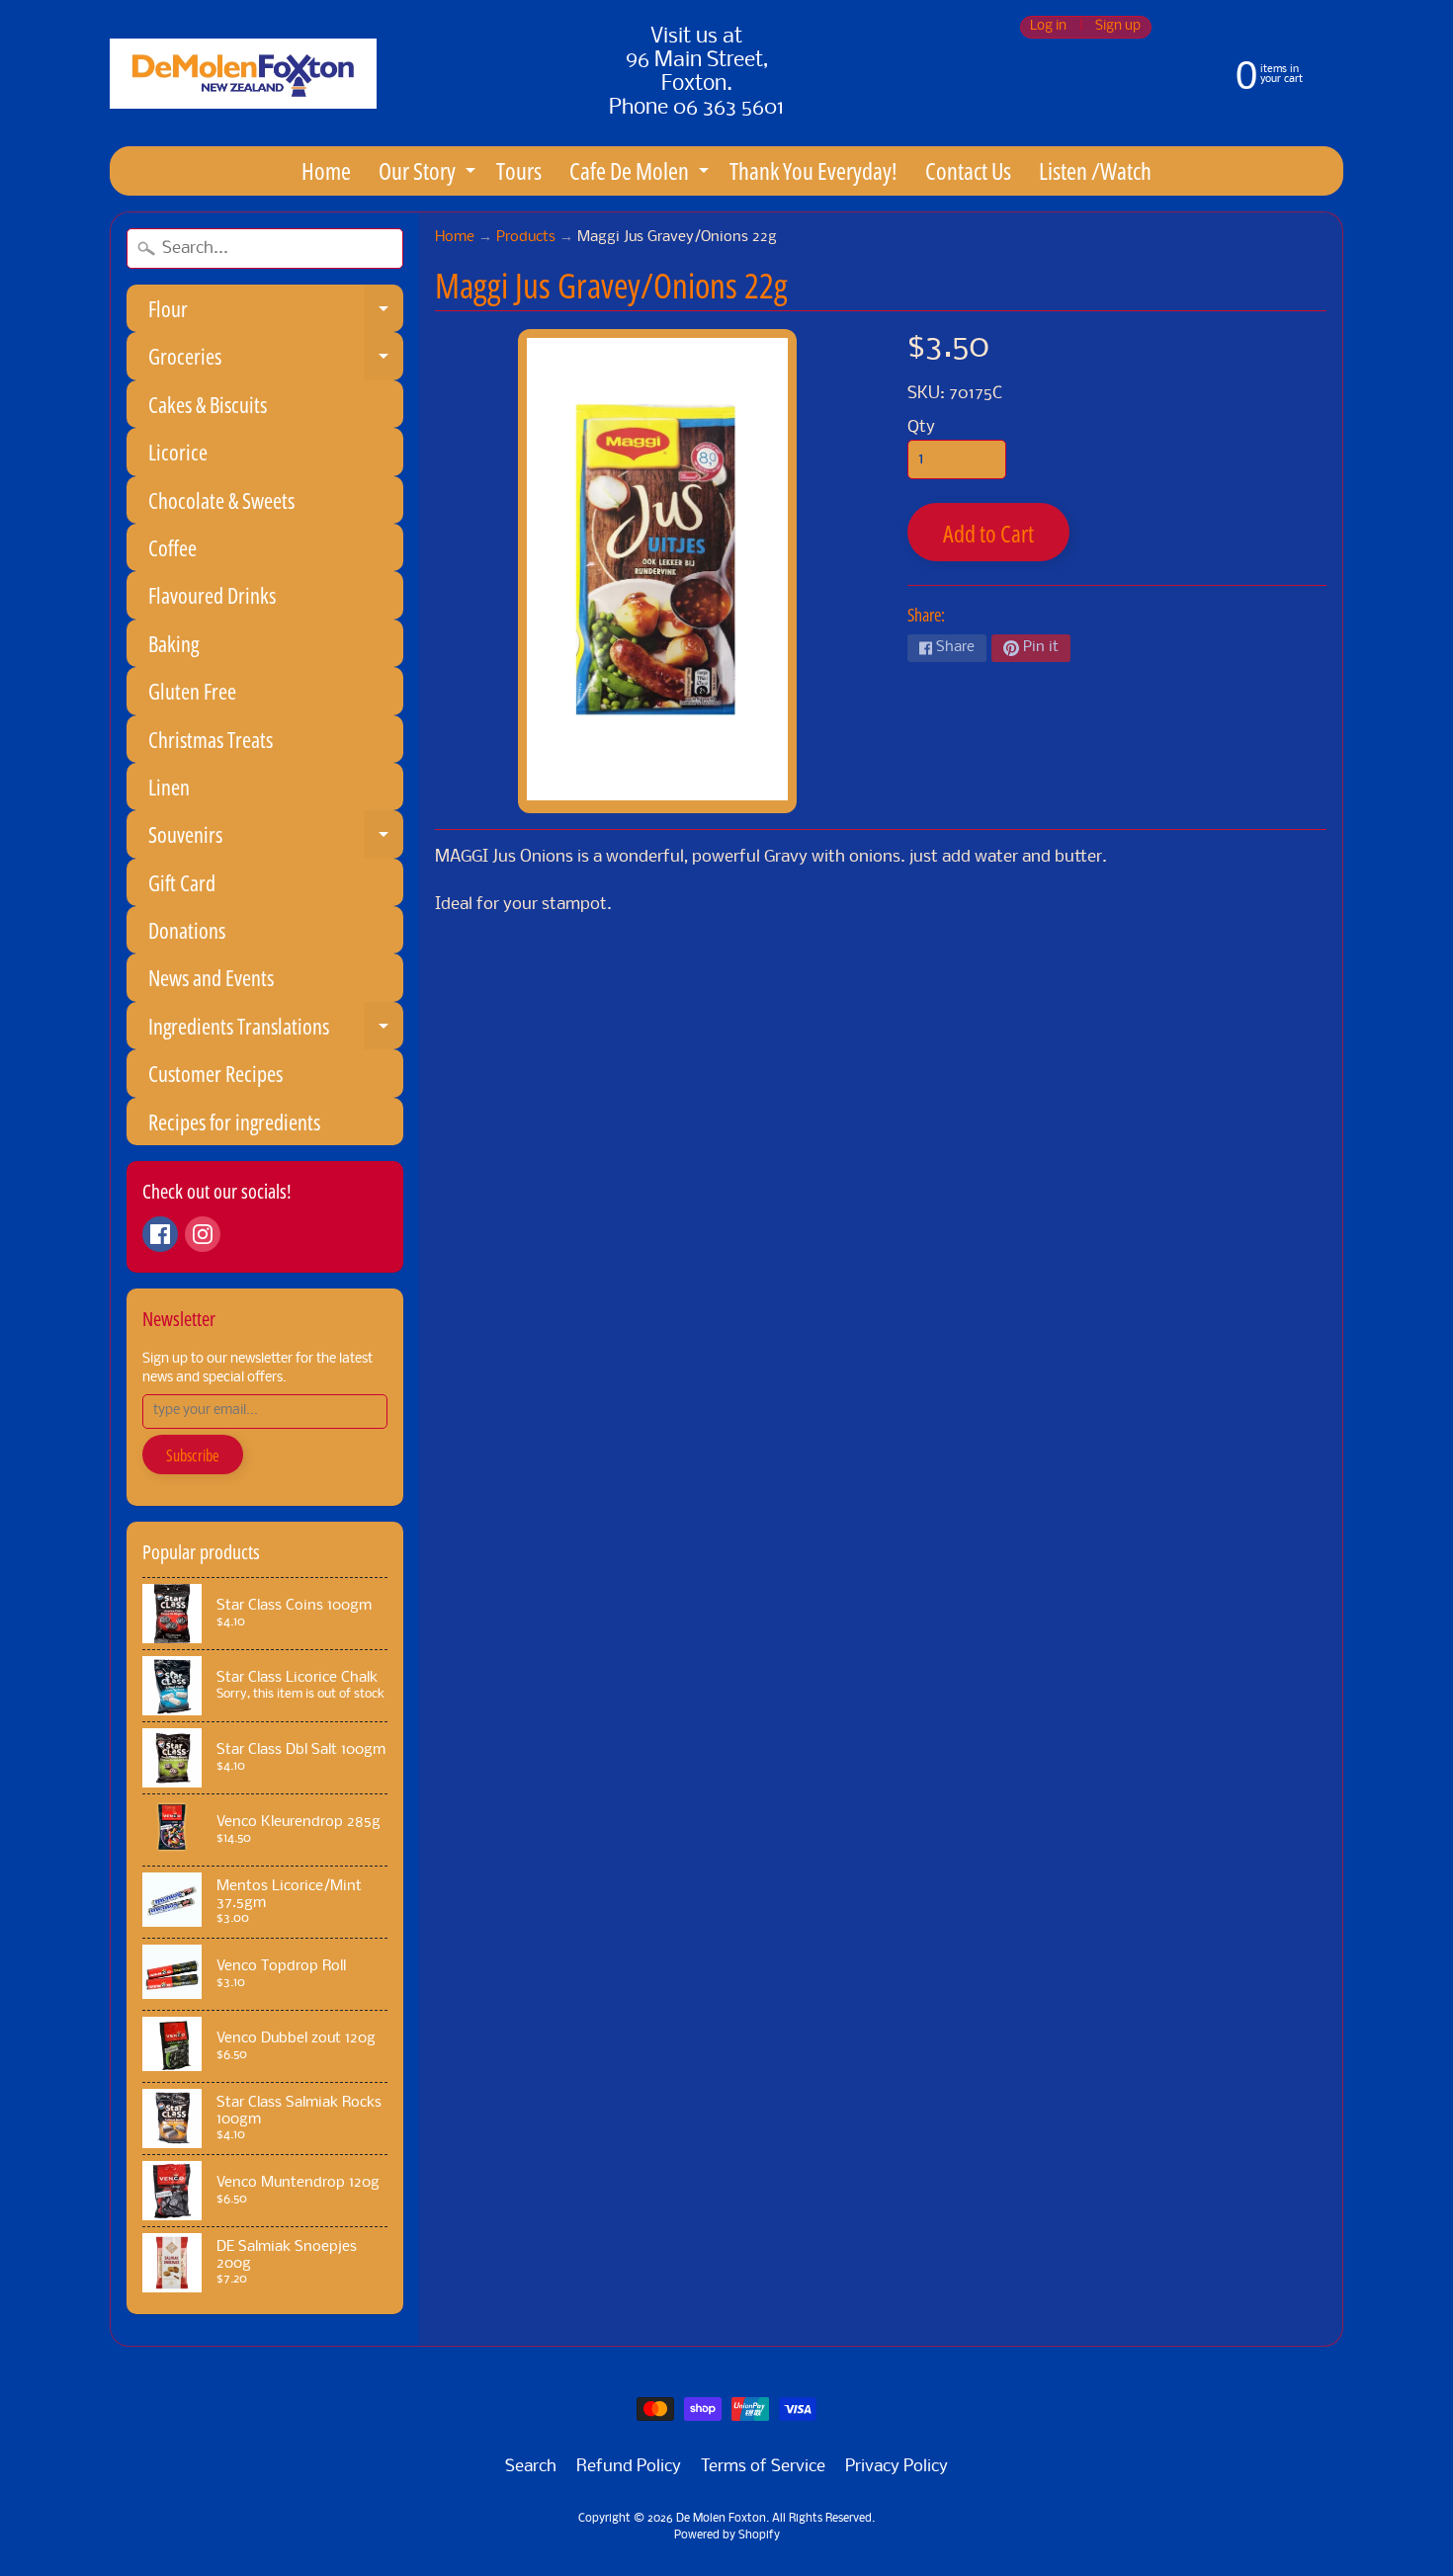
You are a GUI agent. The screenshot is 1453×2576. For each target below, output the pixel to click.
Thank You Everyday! (813, 170)
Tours (519, 170)
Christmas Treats (211, 739)
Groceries (276, 360)
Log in (1048, 27)
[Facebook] (160, 1234)
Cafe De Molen (641, 174)
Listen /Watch (1095, 170)
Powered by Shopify (727, 2535)
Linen (169, 787)
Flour (276, 313)
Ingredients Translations (276, 1030)
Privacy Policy (897, 2467)
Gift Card (182, 882)
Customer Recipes (215, 1073)
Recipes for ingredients (234, 1122)
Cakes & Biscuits (208, 404)
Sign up (1118, 27)
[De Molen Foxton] (243, 74)
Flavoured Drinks (212, 595)
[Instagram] (203, 1234)
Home (326, 170)
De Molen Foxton (721, 2519)
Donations (187, 930)
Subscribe (193, 1455)
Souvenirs (276, 838)
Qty (921, 427)
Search (531, 2467)
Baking (173, 643)
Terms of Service (763, 2467)
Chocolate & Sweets (221, 500)
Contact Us (968, 170)
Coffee (172, 547)
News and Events (211, 977)
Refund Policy (629, 2467)
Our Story (429, 174)
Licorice (178, 452)
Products (526, 238)
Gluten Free (192, 691)
